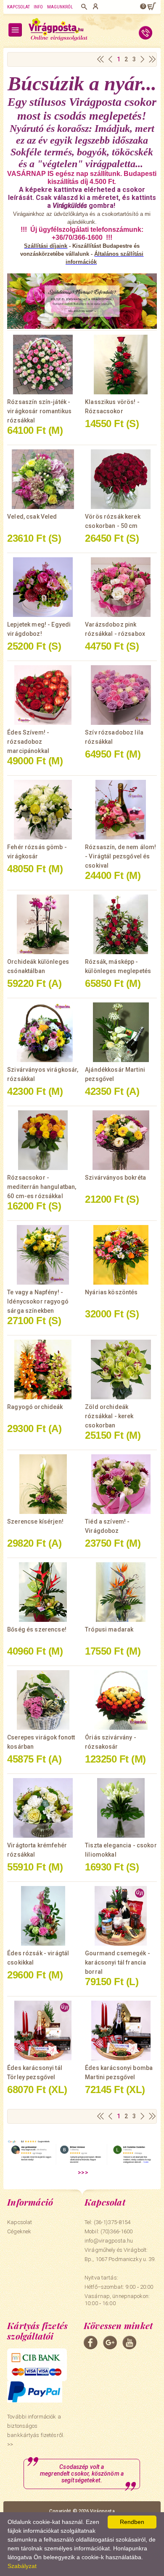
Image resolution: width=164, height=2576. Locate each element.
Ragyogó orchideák (35, 1407)
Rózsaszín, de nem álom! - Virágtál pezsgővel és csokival (120, 856)
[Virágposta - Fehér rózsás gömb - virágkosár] (43, 810)
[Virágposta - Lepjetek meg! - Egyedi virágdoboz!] (43, 587)
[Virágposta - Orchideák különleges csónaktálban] (43, 924)
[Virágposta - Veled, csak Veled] (43, 479)
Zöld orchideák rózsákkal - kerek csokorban (109, 1416)
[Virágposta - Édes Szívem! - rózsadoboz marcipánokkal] (43, 695)
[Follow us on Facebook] (91, 2343)
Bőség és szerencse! (37, 1629)
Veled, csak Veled (32, 517)
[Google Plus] (110, 2343)
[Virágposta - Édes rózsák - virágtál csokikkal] (43, 1916)
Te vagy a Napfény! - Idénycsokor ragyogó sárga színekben (38, 1301)
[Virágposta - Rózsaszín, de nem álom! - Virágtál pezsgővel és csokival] (121, 810)
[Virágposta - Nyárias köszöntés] (121, 1255)
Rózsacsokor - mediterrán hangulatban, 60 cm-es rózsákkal (42, 1187)
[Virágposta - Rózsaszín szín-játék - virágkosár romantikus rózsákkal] (43, 365)
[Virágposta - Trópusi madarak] (121, 1592)
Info (38, 7)
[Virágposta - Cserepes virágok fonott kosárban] (43, 1700)
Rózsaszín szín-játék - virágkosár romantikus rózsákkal (39, 411)
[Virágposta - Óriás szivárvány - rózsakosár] (121, 1700)
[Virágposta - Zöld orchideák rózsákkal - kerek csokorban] (121, 1369)
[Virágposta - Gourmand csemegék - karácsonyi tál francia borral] (121, 1916)
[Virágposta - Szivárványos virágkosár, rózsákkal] (43, 1032)
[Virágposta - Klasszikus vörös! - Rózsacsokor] (121, 365)
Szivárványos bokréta (115, 1178)
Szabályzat (22, 2566)
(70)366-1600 (117, 2231)
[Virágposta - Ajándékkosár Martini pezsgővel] (121, 1032)
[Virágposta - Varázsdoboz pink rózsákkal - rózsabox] (121, 587)
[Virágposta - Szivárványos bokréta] (121, 1140)
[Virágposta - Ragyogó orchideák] (43, 1369)
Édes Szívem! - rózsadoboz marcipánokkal (28, 742)
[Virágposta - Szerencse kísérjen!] (43, 1484)
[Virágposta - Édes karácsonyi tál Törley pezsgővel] (43, 2030)
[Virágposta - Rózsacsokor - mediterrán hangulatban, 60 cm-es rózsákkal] (43, 1140)
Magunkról (60, 7)
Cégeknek (19, 2231)
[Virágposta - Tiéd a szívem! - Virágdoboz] (121, 1484)
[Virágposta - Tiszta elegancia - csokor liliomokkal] (121, 1808)
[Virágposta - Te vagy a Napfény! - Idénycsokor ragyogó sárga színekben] (43, 1255)
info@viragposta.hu (109, 2241)
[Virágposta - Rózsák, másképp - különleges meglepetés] (121, 924)
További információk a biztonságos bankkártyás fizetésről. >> (36, 2430)
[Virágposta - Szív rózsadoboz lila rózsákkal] (121, 695)
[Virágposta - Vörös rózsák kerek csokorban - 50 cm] (121, 479)
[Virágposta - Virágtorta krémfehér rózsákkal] (43, 1808)
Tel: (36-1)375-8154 (107, 2222)
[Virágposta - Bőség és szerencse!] (43, 1592)
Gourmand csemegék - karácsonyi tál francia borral (118, 1962)
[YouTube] (129, 2343)
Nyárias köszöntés (111, 1292)
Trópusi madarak (109, 1629)
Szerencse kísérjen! (35, 1521)
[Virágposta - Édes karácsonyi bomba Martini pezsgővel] (121, 2030)
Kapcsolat (19, 7)
